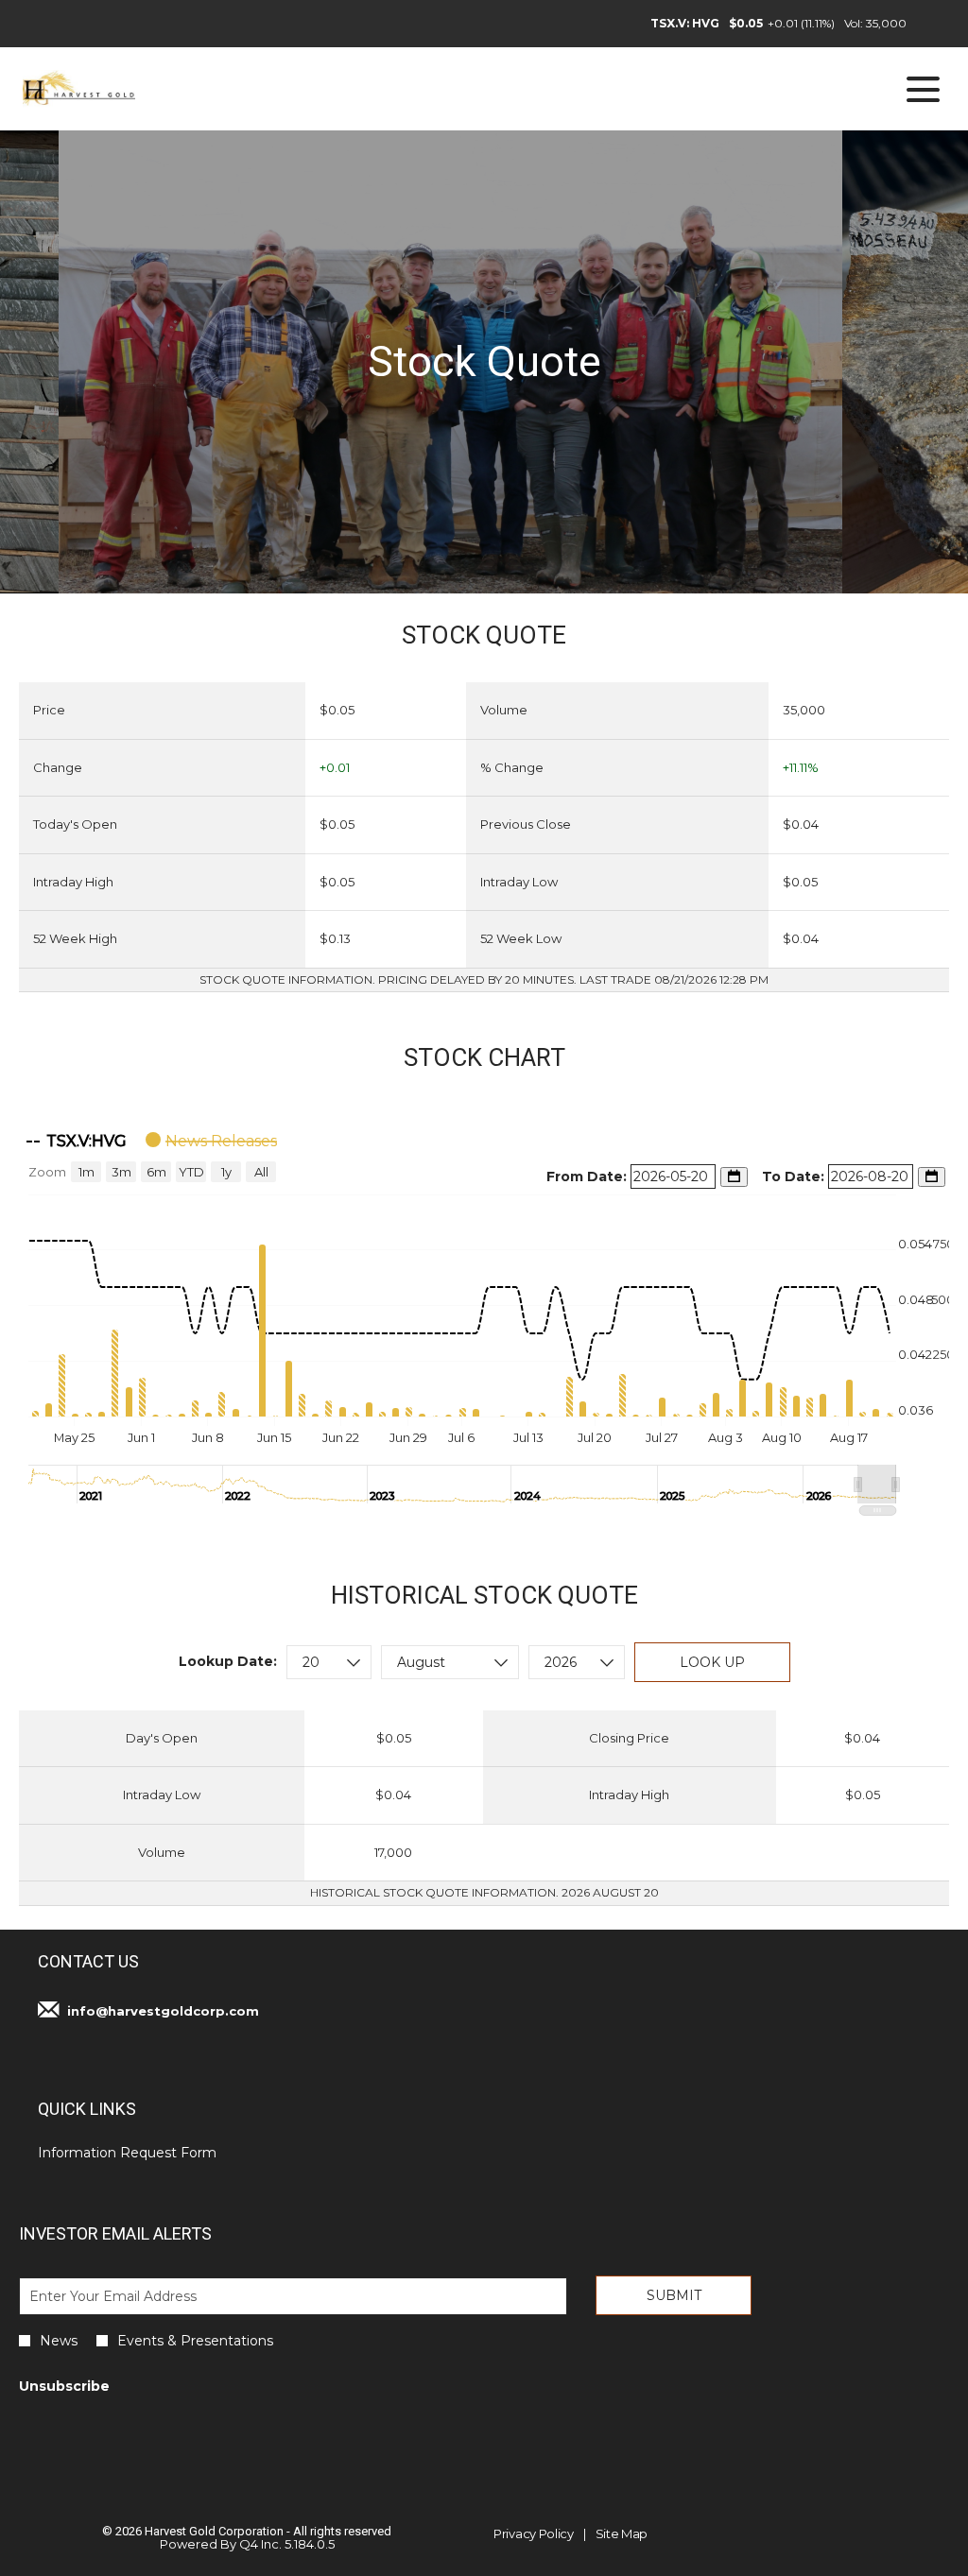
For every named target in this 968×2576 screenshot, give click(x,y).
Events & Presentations (195, 2341)
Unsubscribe (64, 2386)
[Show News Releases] (211, 1141)
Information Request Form (152, 2153)
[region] (484, 1317)
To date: (795, 1176)
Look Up (712, 1662)
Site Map (622, 2534)
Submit (674, 2295)
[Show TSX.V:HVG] (77, 1141)
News (59, 2341)
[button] (877, 1485)
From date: (588, 1176)
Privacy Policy (534, 2534)
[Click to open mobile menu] (923, 89)
